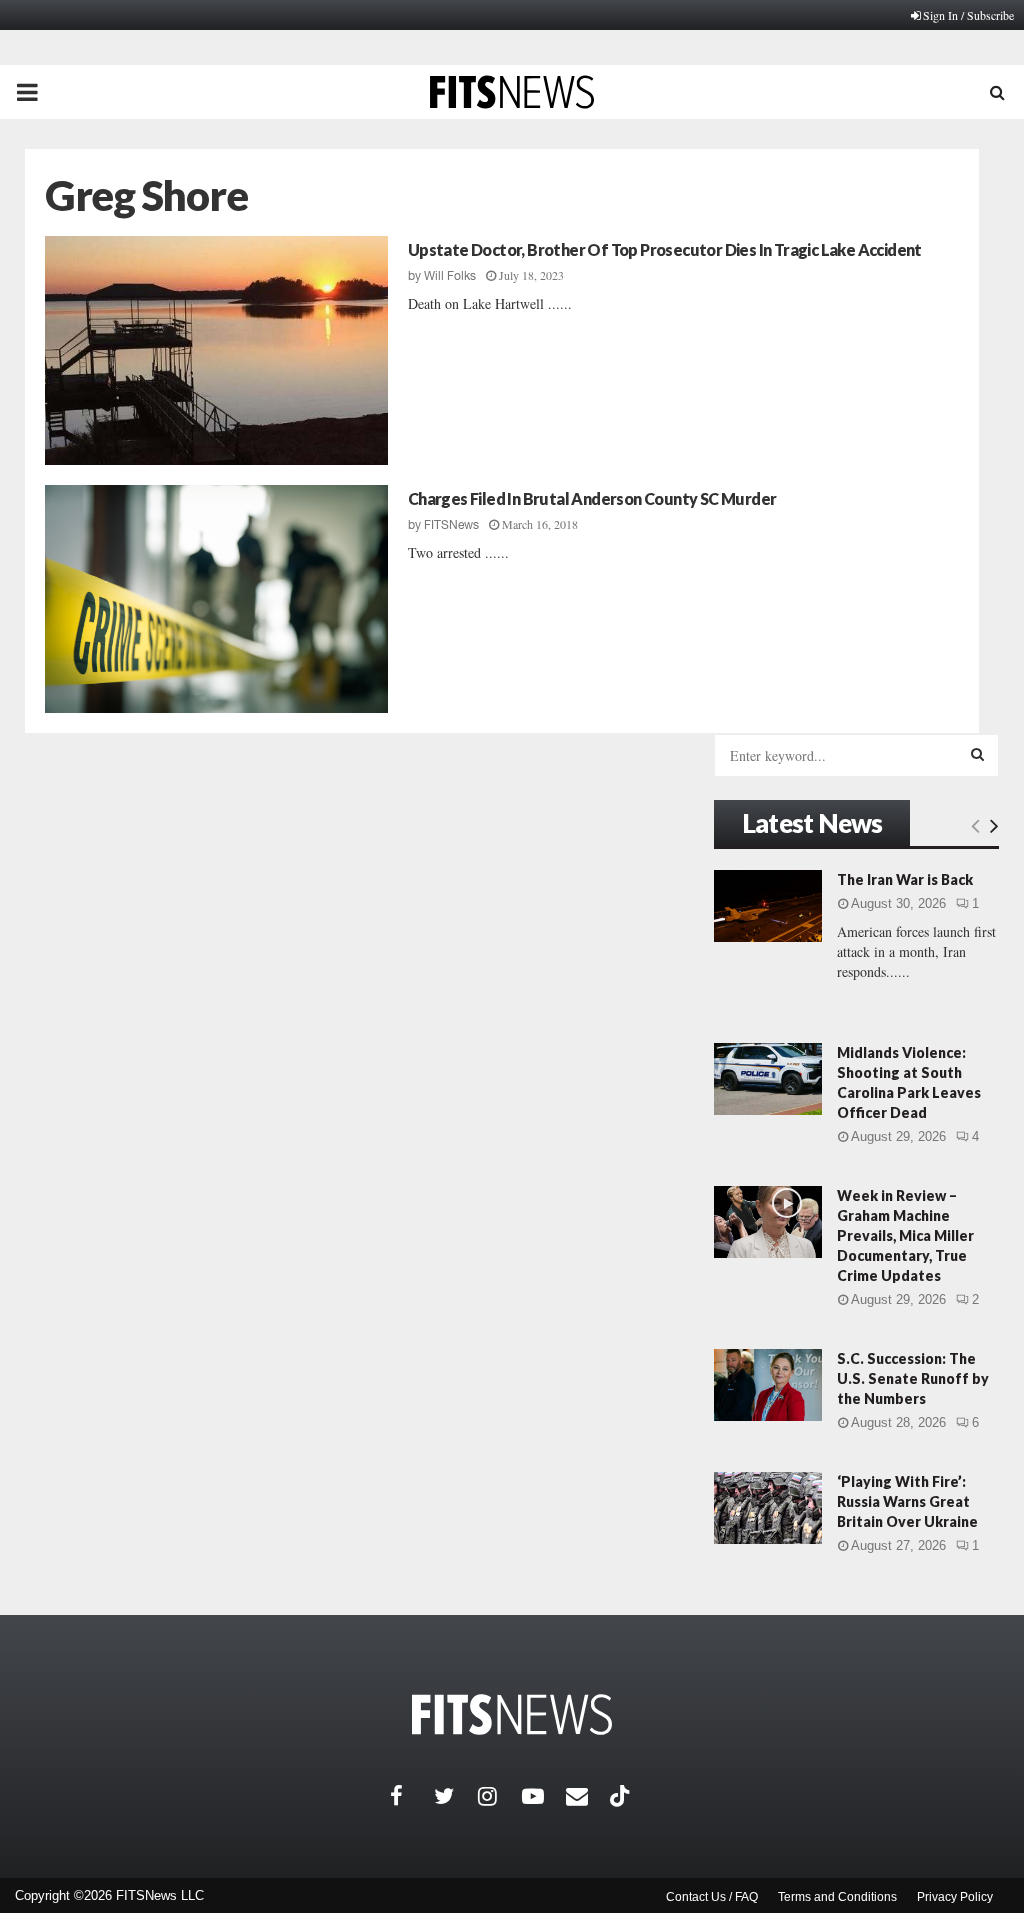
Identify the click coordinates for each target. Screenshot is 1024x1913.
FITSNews (451, 525)
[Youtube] (544, 1796)
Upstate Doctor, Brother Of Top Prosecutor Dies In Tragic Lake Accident (665, 249)
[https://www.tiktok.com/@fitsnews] (622, 1796)
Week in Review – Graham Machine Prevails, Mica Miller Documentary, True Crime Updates (905, 1235)
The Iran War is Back (905, 879)
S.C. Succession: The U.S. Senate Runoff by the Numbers (913, 1378)
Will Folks (450, 276)
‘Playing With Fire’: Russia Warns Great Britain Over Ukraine (907, 1501)
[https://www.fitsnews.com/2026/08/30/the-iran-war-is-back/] (768, 906)
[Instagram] (500, 1796)
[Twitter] (456, 1796)
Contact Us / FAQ (712, 1897)
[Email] (588, 1796)
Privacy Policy (955, 1897)
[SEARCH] (977, 754)
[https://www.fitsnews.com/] (512, 1714)
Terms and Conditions (837, 1897)
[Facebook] (412, 1796)
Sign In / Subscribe (968, 15)
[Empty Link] (975, 825)
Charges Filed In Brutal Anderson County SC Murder (592, 498)
